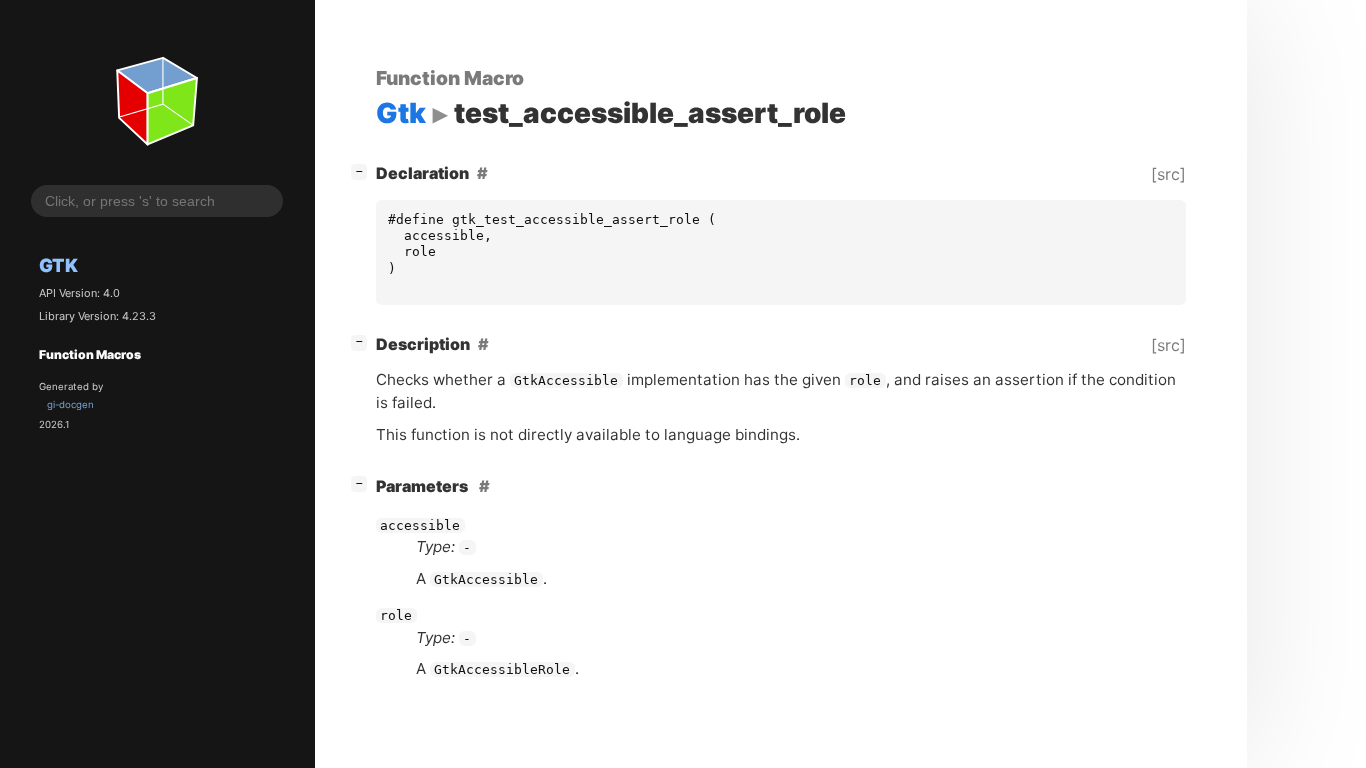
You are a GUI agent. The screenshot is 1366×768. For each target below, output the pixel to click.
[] (363, 170)
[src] (1168, 174)
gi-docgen (70, 404)
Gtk (58, 265)
